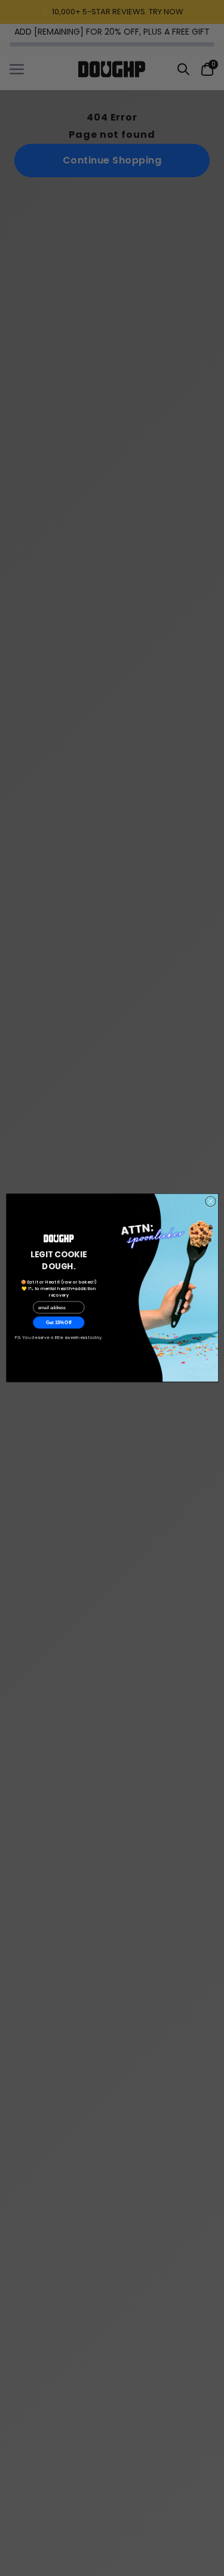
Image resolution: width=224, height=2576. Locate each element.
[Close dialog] (210, 1202)
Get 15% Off (59, 1323)
